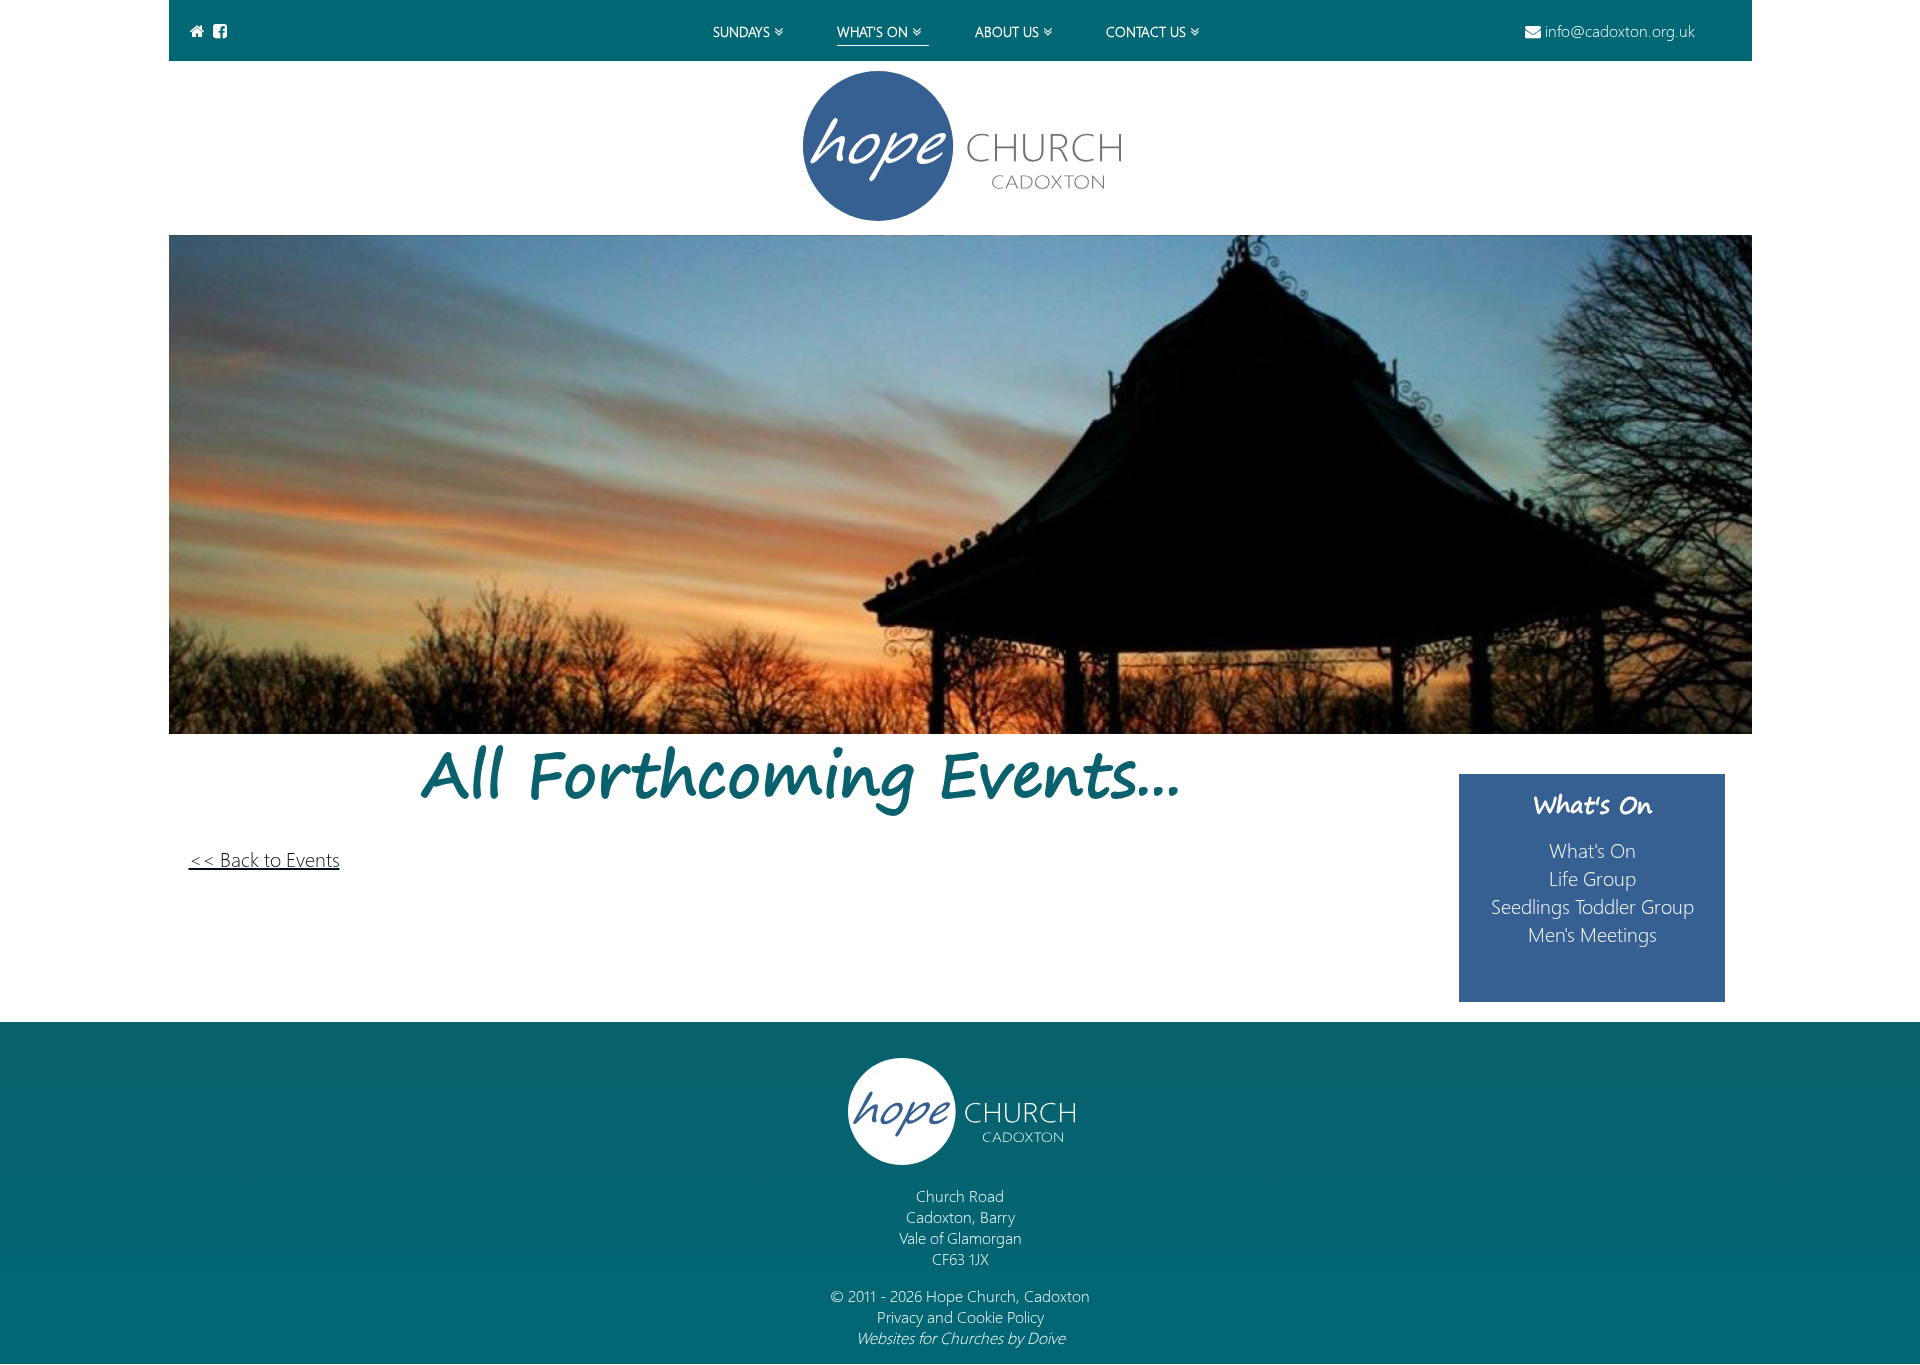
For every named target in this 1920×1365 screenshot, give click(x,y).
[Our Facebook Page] (222, 30)
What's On (1592, 804)
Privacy (900, 1316)
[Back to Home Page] (199, 30)
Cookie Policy (1000, 1316)
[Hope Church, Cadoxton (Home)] (960, 146)
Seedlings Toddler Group (1592, 905)
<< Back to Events (264, 858)
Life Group (1592, 877)
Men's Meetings (1592, 933)
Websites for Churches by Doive (960, 1337)
